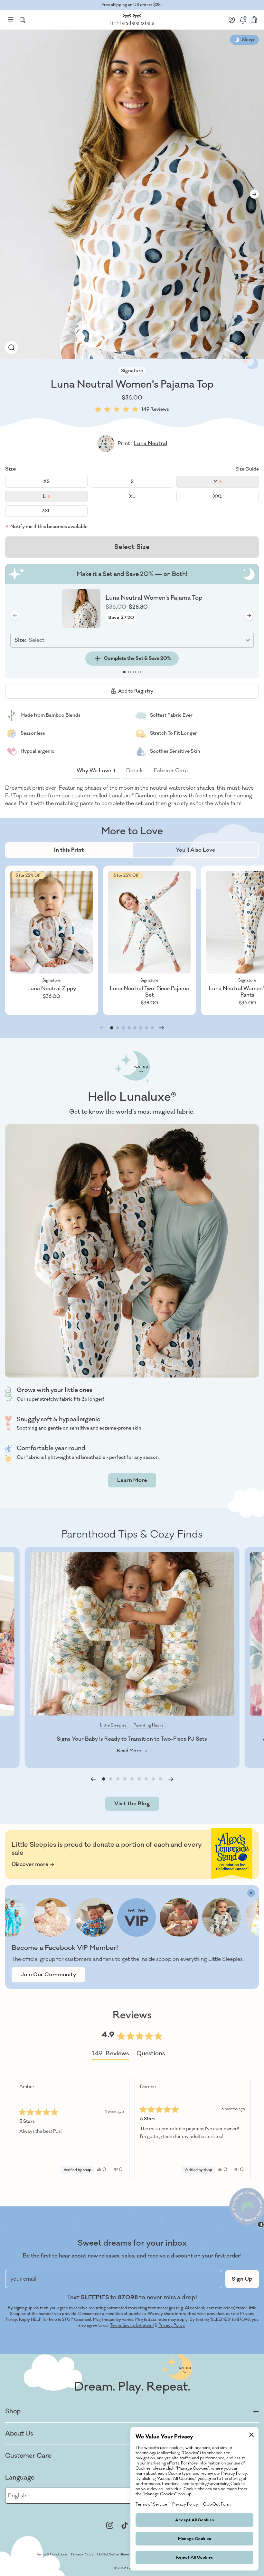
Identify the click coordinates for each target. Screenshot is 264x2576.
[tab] (69, 850)
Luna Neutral (151, 444)
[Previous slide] (93, 1779)
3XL (46, 511)
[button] (132, 409)
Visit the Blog (132, 1804)
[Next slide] (254, 194)
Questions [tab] (151, 2055)
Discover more (30, 1864)
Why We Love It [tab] (96, 771)
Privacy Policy (172, 2325)
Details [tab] (135, 771)
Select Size (132, 547)
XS (47, 482)
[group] (12, 347)
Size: (20, 640)
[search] (23, 20)
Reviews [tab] (110, 2055)
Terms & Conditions (52, 2554)
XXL (218, 496)
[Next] (243, 2128)
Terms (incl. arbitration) (132, 2325)
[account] (232, 20)
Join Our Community (48, 1975)
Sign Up (242, 2279)
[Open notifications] (243, 20)
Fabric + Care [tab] (171, 771)
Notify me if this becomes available (49, 527)
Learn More (132, 1480)
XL (132, 496)
